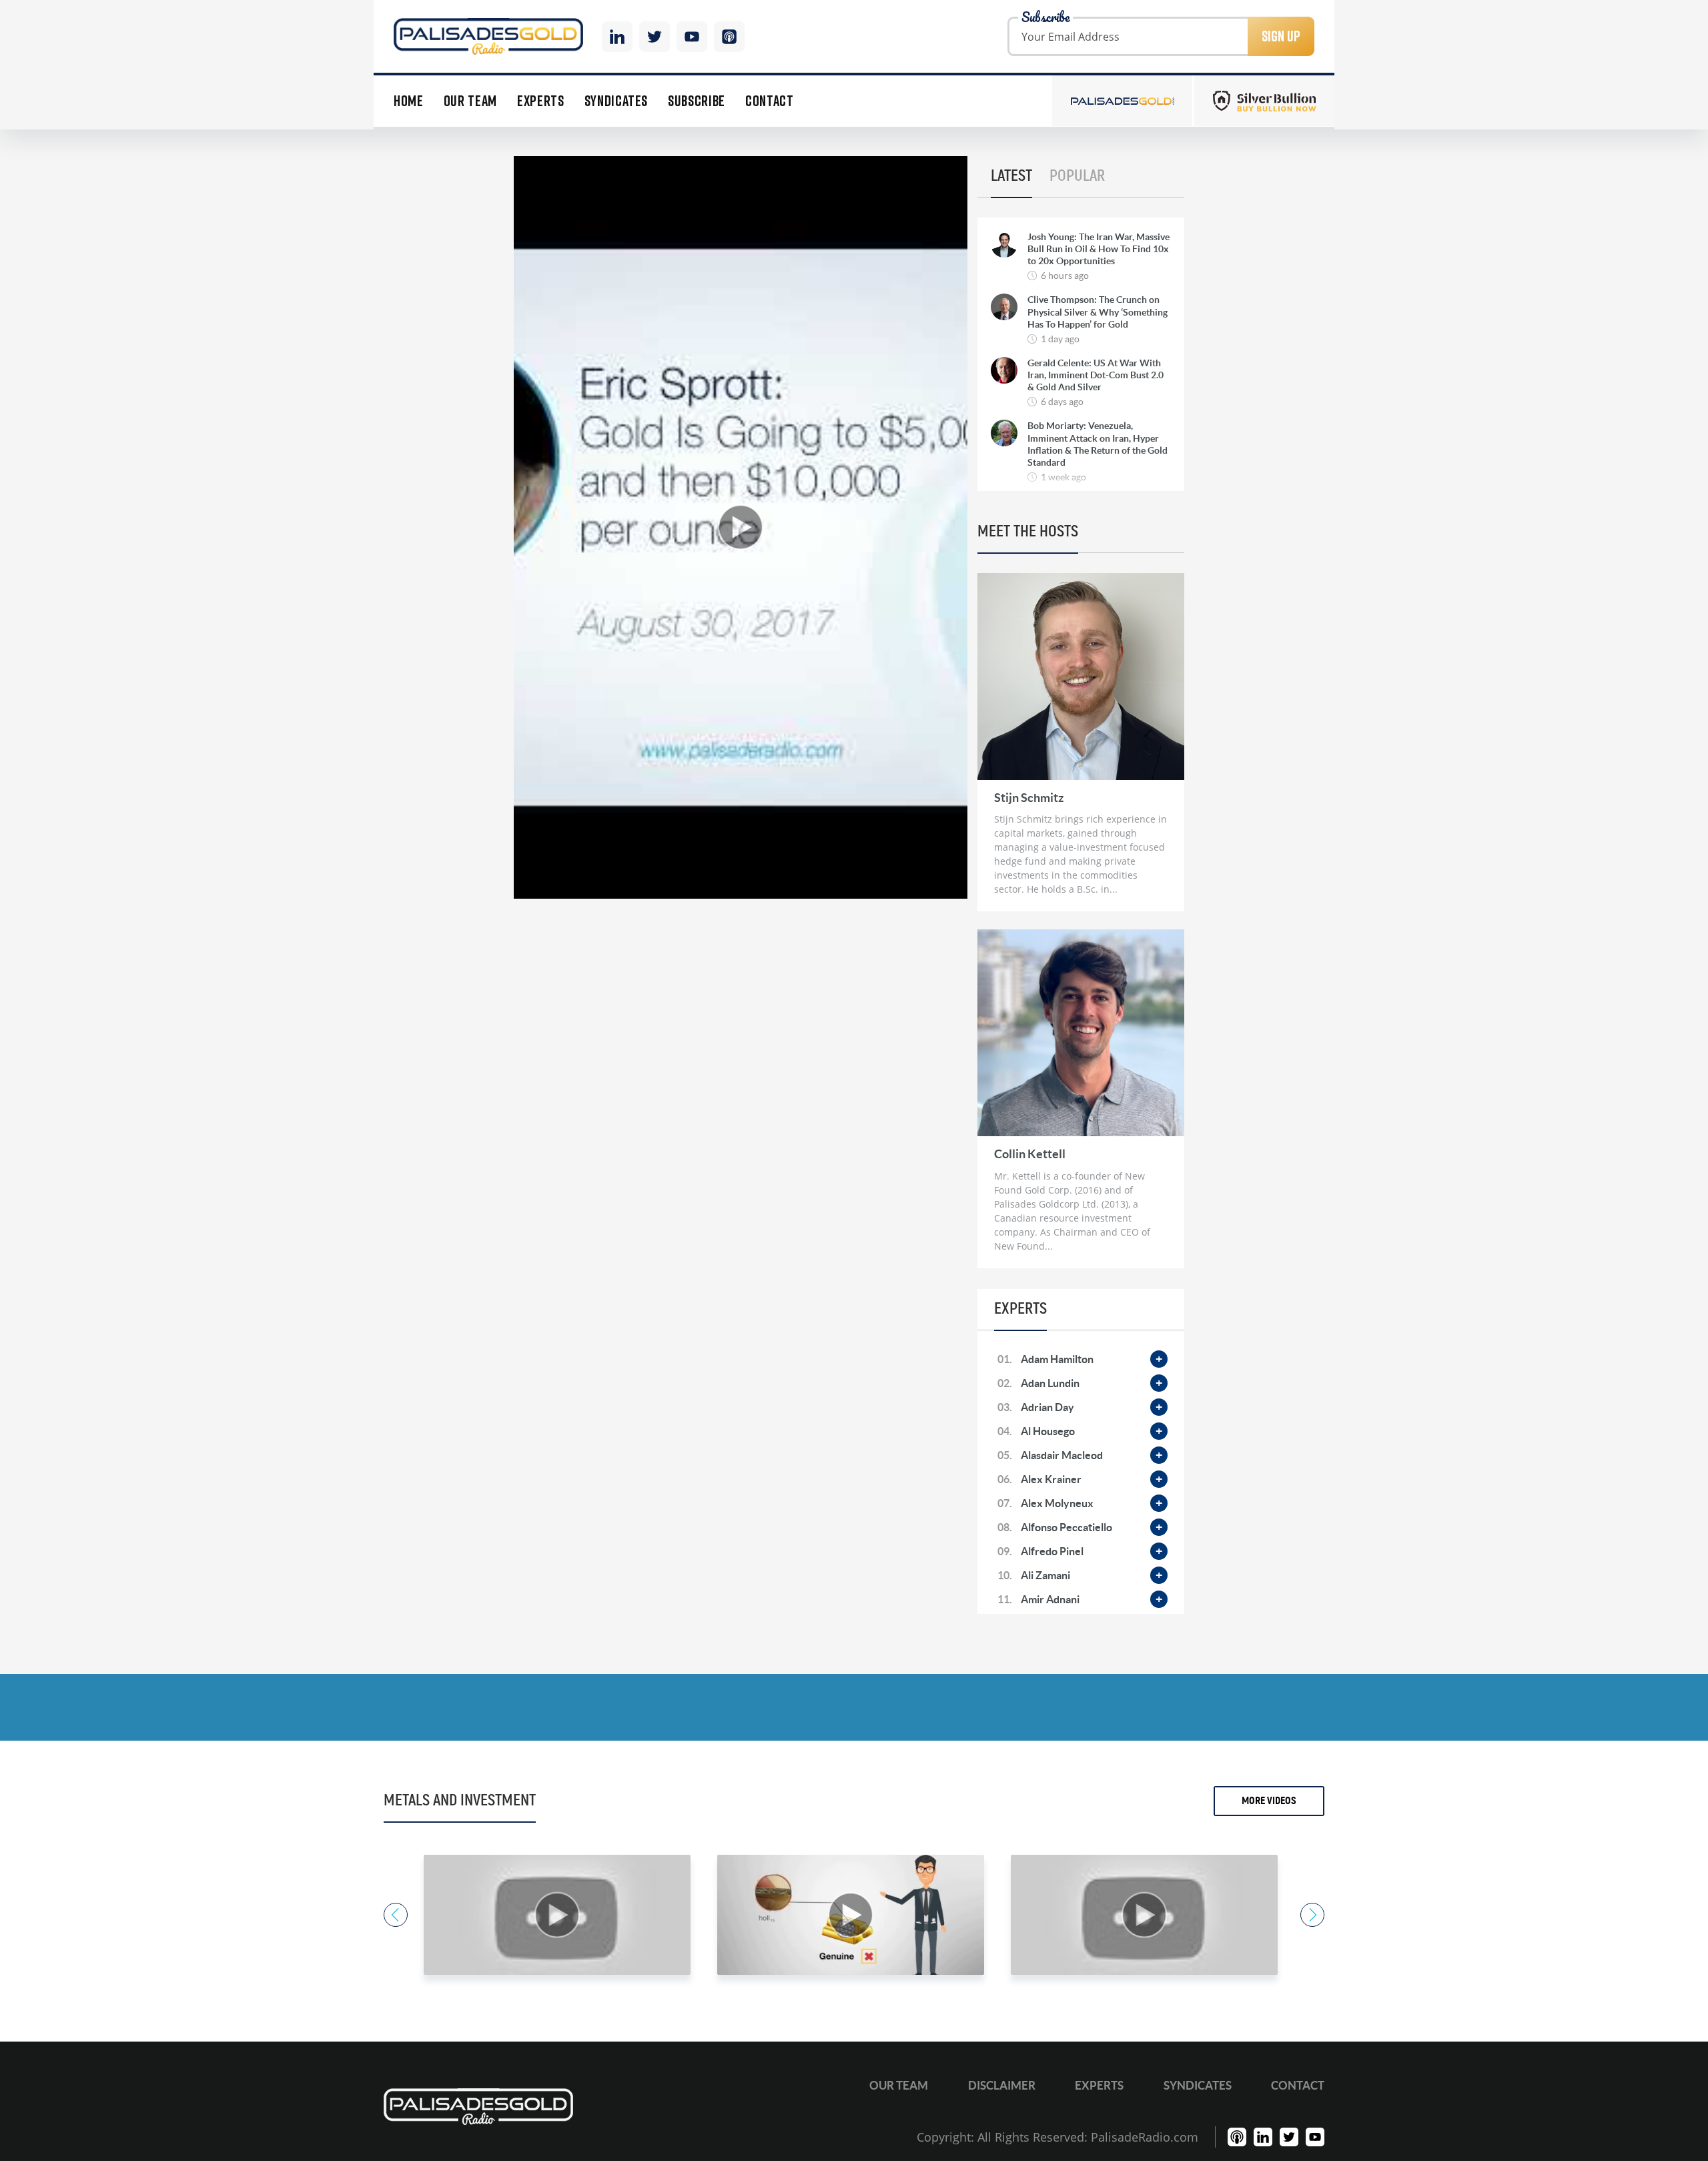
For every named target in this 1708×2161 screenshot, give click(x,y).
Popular (1077, 176)
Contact (770, 101)
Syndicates (616, 101)
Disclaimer (1002, 2085)
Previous (396, 1915)
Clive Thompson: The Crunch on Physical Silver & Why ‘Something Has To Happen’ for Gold (1098, 312)
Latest (1011, 176)
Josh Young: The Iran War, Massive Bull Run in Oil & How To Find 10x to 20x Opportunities (1099, 249)
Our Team (470, 101)
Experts (541, 101)
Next (1312, 1915)
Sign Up (1281, 36)
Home (409, 101)
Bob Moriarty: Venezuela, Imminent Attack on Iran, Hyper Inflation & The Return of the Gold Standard (1098, 444)
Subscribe (697, 101)
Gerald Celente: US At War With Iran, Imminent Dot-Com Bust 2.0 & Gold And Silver (1096, 375)
